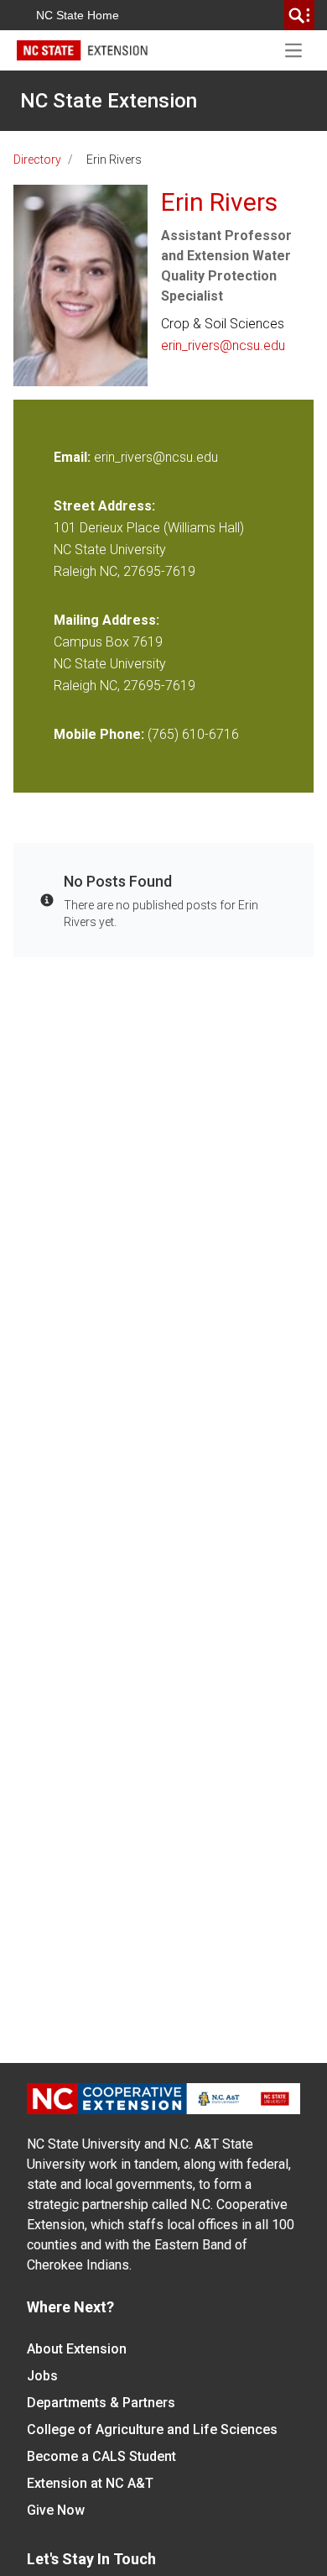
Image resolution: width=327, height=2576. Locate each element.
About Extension (77, 2349)
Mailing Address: (106, 620)
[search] (299, 15)
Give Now (56, 2510)
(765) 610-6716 (193, 734)
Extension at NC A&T (90, 2483)
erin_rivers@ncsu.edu (223, 346)
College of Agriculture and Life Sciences (152, 2429)
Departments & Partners (101, 2403)
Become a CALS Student (101, 2456)
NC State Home (78, 15)
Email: (74, 457)
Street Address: (104, 506)
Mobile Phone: (99, 734)
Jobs (42, 2376)
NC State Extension (109, 101)
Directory (37, 160)
